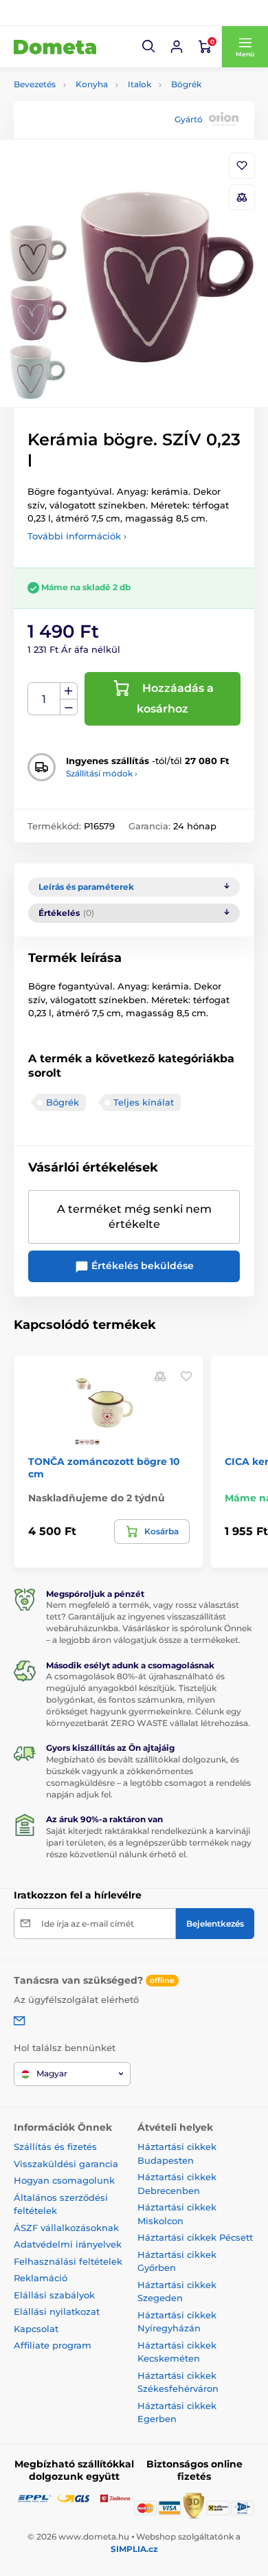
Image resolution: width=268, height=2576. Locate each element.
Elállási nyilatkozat (57, 2311)
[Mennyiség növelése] (69, 691)
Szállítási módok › (102, 773)
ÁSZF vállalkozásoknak (66, 2228)
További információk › (77, 536)
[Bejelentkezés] (177, 47)
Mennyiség (44, 699)
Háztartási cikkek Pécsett (195, 2237)
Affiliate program (53, 2345)
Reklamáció (41, 2278)
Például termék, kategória (105, 114)
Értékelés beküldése (141, 1266)
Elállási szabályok (54, 2295)
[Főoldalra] (55, 47)
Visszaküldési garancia (66, 2164)
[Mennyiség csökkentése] (69, 707)
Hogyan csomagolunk (64, 2180)
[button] (149, 47)
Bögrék (186, 84)
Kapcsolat (36, 2329)
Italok (139, 84)
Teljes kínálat (144, 1102)
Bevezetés (35, 84)
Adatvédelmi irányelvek (68, 2244)
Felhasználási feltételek (68, 2261)
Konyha (92, 84)
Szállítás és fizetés (55, 2147)
